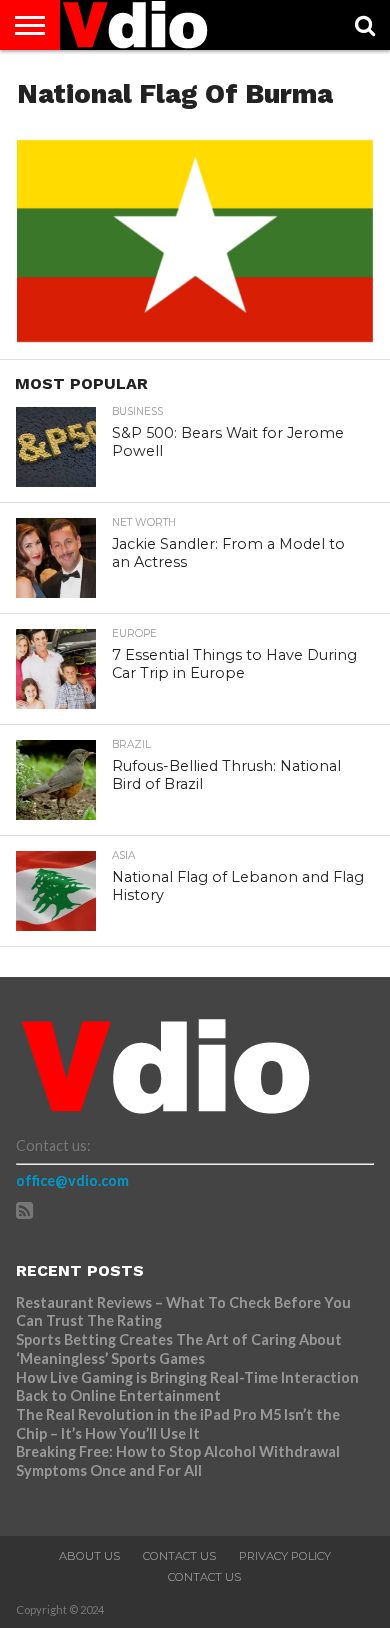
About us (89, 1556)
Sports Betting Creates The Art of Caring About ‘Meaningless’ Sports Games (179, 1349)
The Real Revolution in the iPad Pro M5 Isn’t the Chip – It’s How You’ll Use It (178, 1424)
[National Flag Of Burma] (195, 335)
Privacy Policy (285, 1556)
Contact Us (179, 1556)
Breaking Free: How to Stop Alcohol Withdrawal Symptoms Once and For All (178, 1461)
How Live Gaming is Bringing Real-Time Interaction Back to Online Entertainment (187, 1387)
